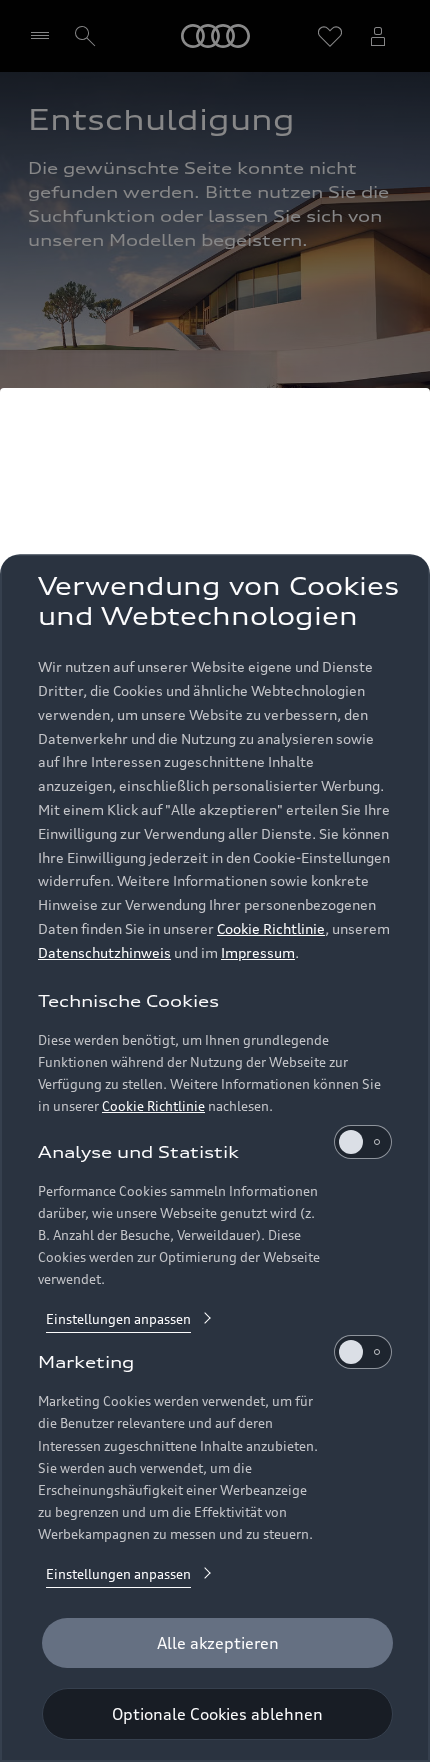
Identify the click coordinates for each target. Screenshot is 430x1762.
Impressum (258, 952)
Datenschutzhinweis (104, 952)
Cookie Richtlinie (271, 928)
